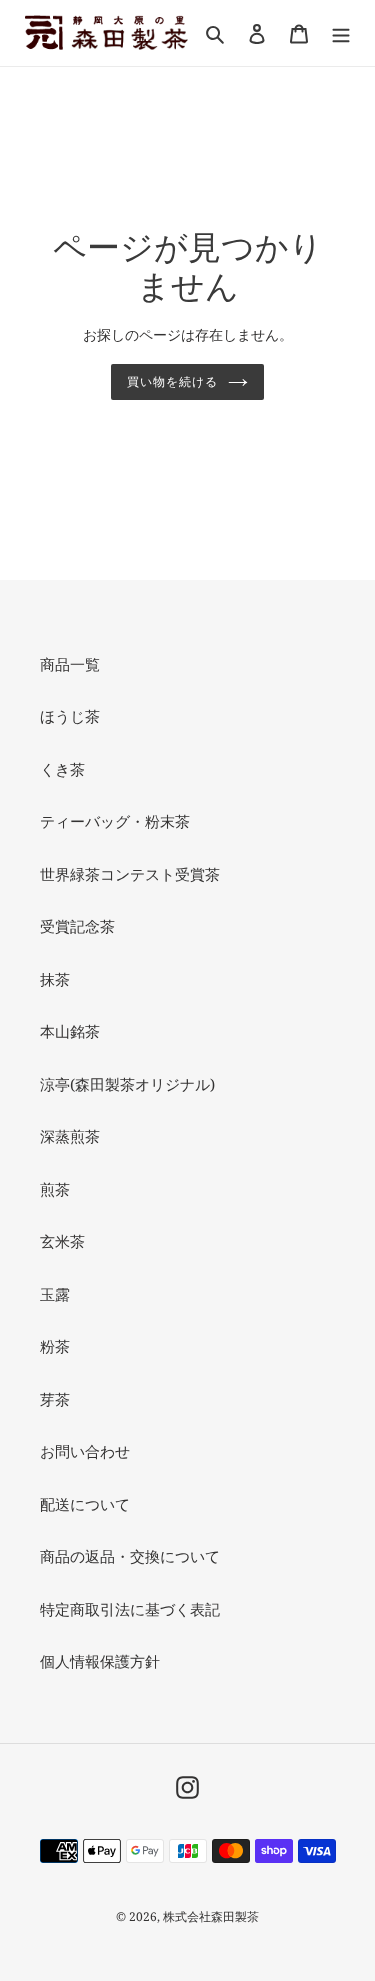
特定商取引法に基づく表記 (130, 1609)
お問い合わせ (85, 1451)
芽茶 (55, 1399)
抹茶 (55, 979)
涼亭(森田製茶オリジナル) (127, 1084)
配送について (85, 1504)
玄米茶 (62, 1241)
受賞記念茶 (77, 926)
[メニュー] (341, 32)
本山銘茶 (70, 1031)
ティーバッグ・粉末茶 (115, 821)
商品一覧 (70, 664)
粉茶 (55, 1346)
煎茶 (55, 1189)
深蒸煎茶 (70, 1136)
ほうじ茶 (70, 716)
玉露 (55, 1294)
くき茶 (62, 769)
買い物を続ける (172, 381)
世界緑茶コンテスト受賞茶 (130, 874)
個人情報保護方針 (100, 1661)
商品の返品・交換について (130, 1556)
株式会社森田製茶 (211, 1916)
